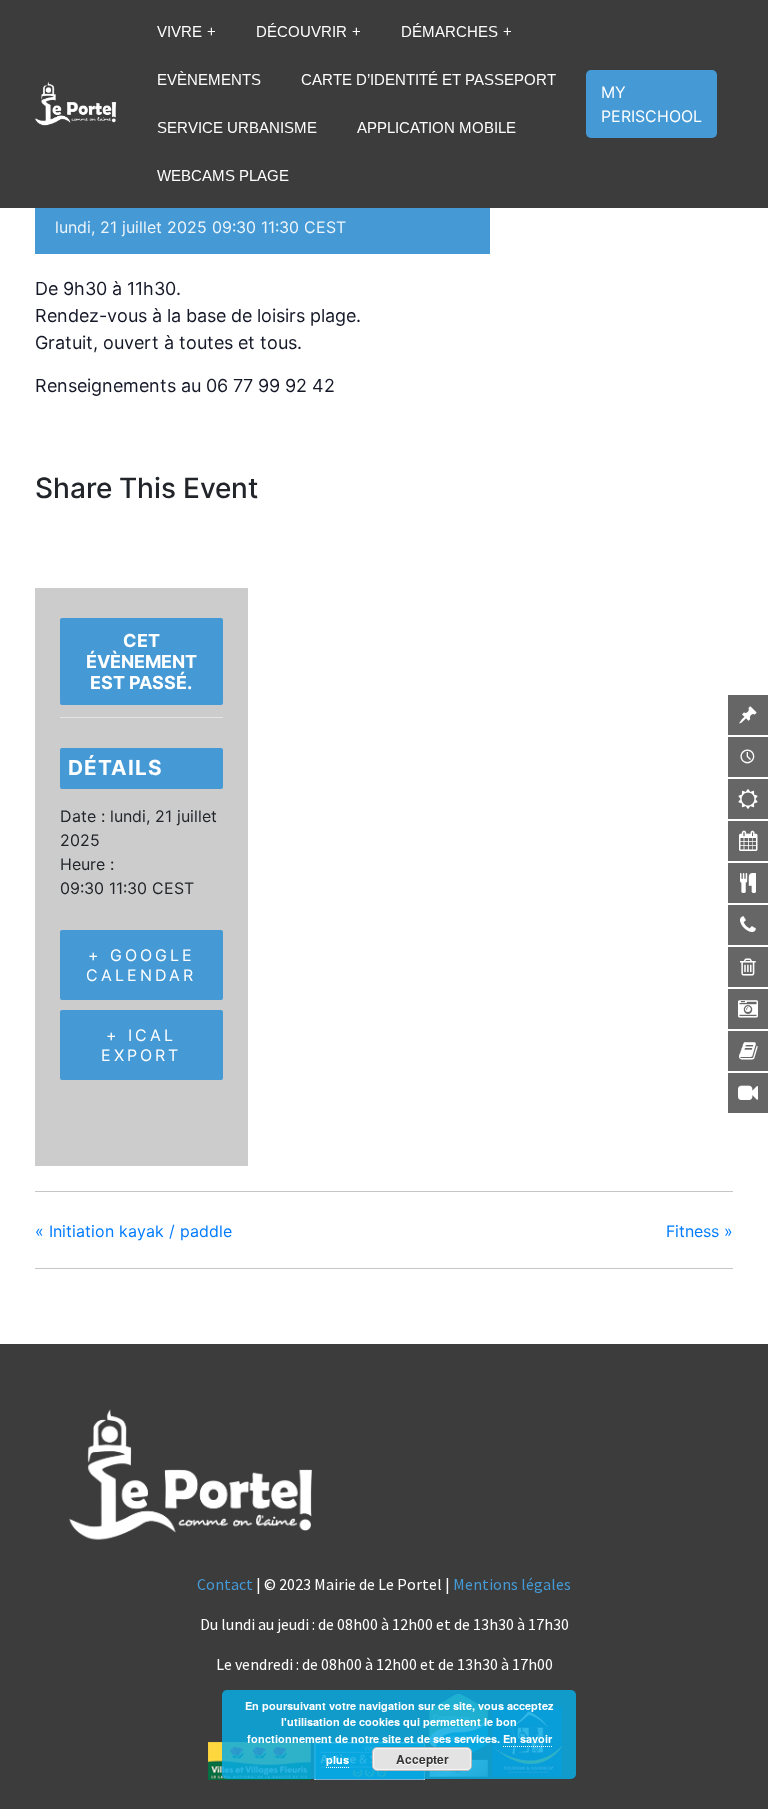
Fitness (699, 1231)
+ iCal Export (141, 1045)
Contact (225, 1584)
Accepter (422, 1759)
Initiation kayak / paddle (133, 1231)
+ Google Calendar (141, 965)
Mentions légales (512, 1584)
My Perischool (651, 104)
